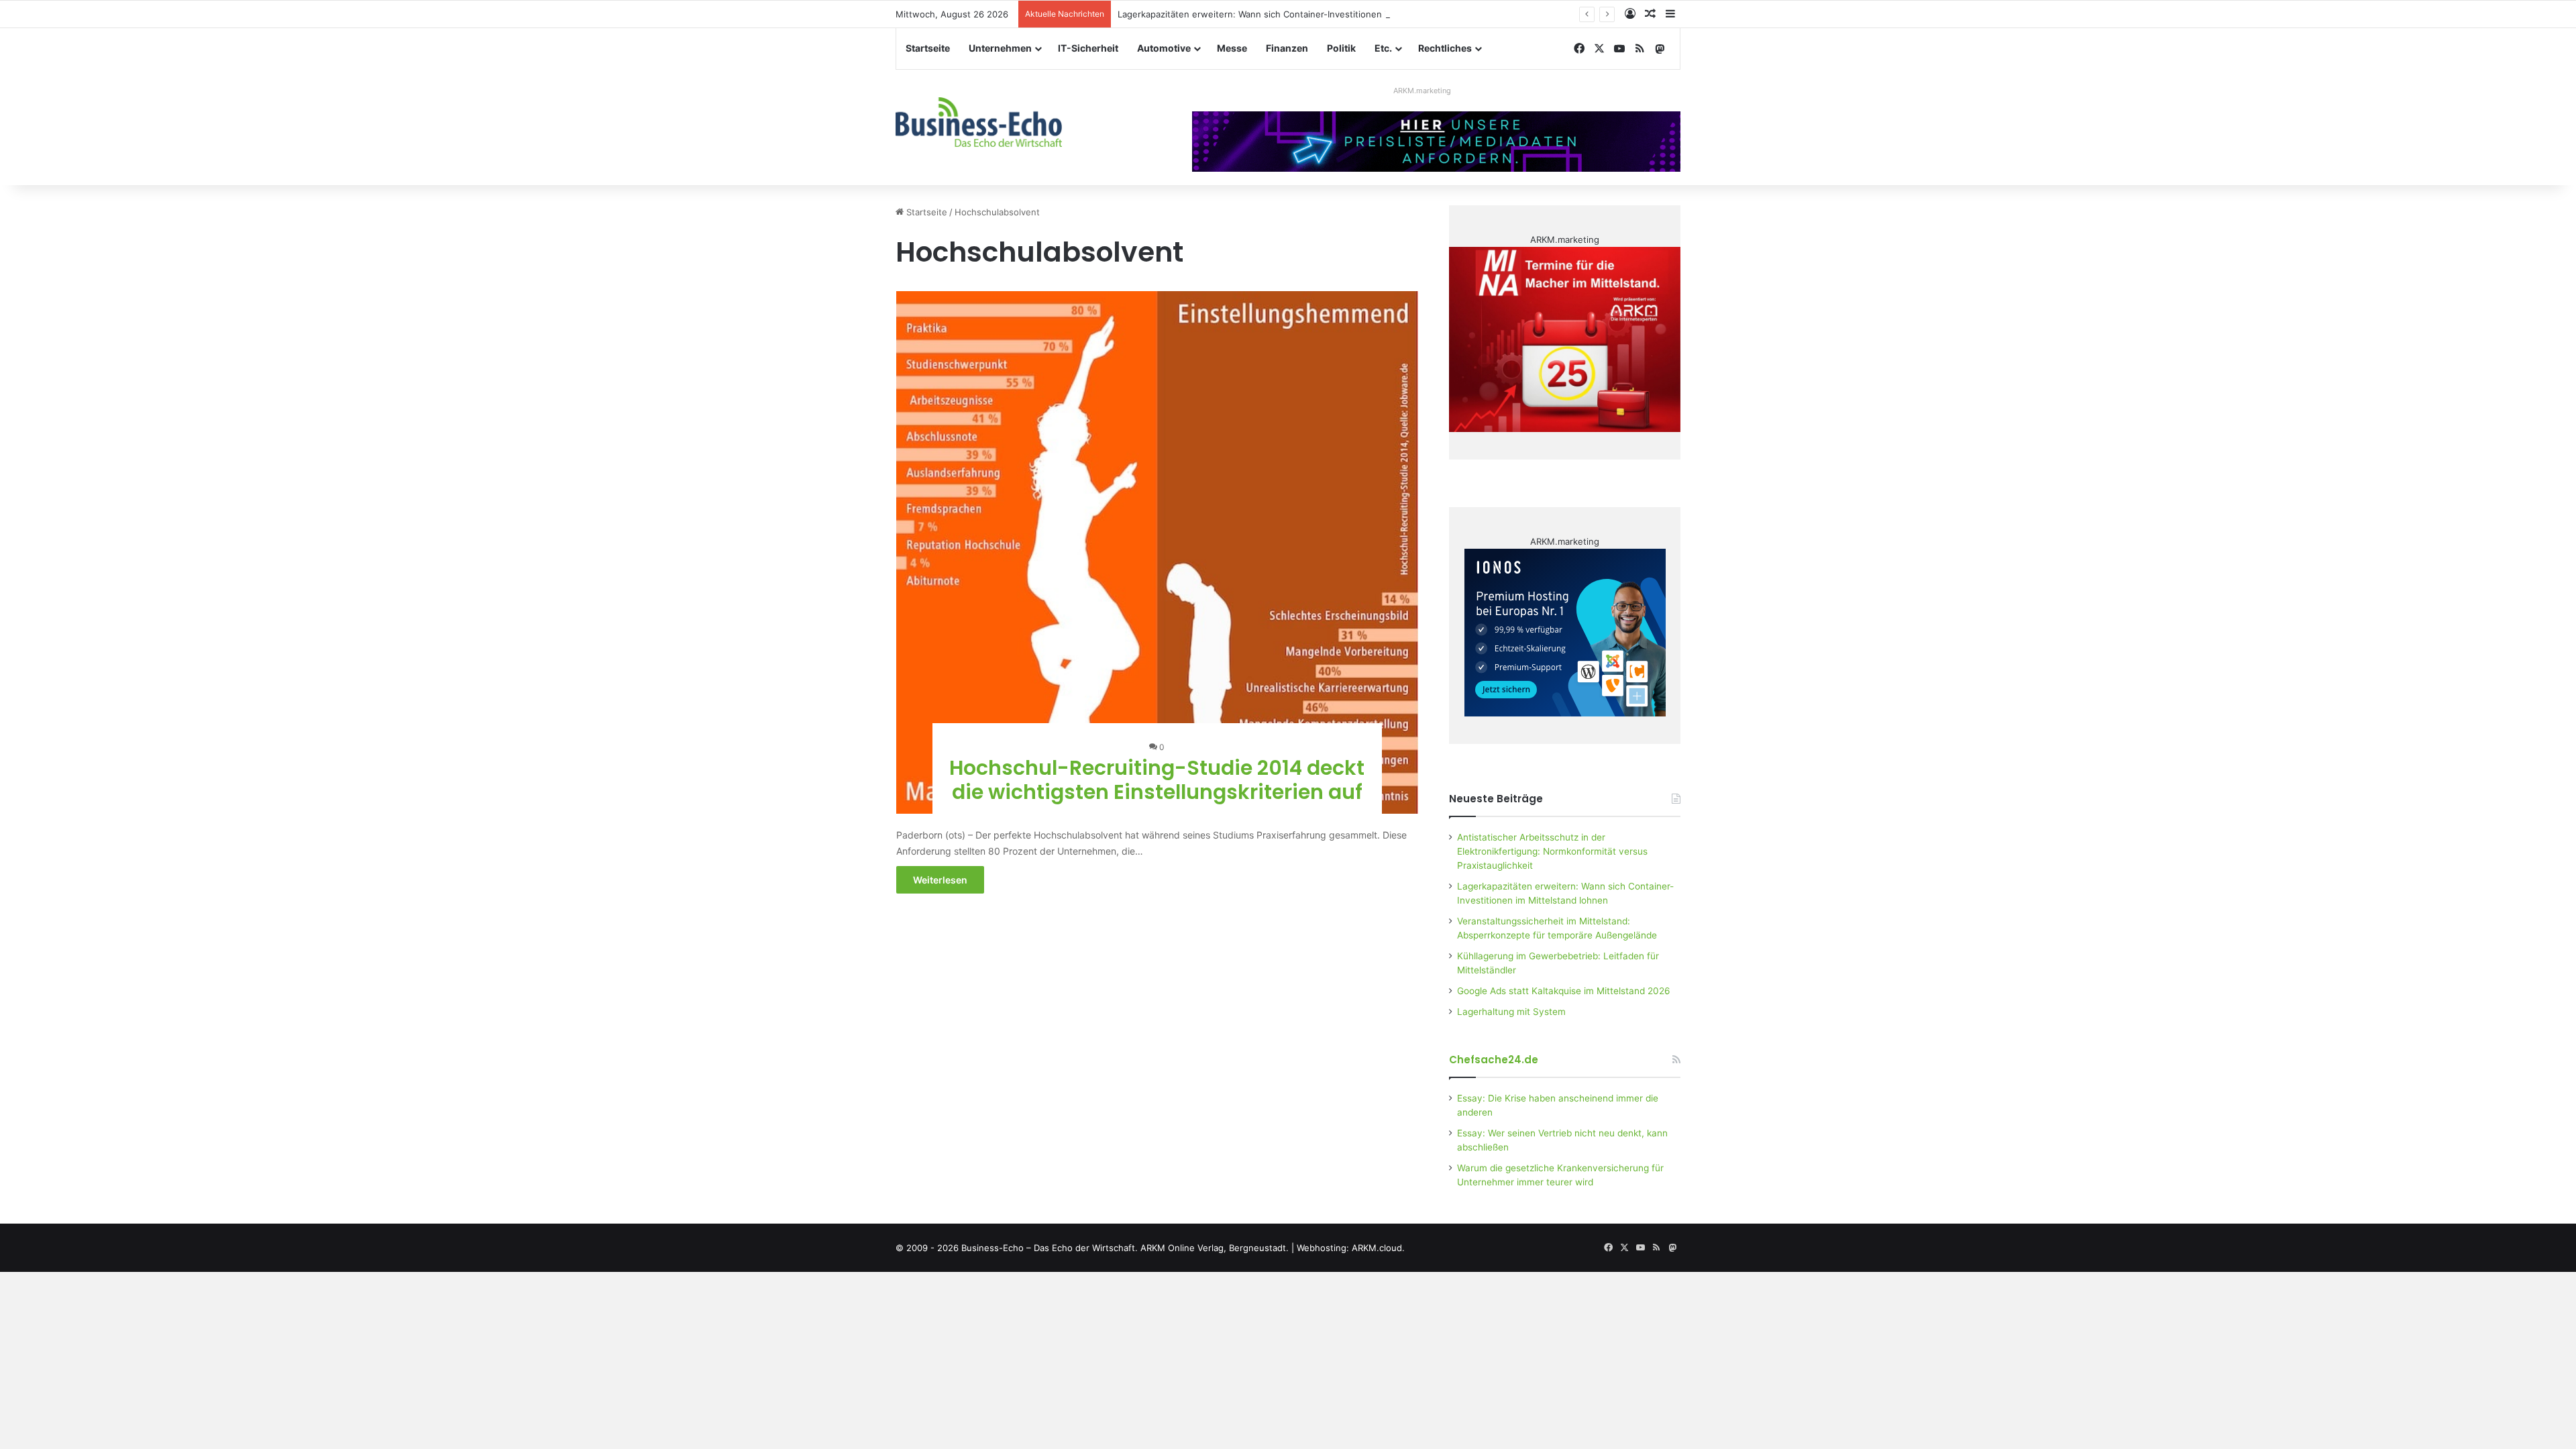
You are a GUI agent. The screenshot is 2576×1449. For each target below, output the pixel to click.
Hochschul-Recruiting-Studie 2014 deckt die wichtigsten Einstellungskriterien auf (1157, 780)
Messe (1232, 48)
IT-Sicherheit (1088, 48)
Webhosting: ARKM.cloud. (1351, 1248)
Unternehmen (1000, 48)
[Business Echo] (979, 122)
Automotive (1164, 48)
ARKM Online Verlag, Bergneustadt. (1215, 1248)
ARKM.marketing (1422, 91)
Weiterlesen (940, 880)
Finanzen (1287, 48)
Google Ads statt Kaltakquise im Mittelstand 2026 (1564, 991)
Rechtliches (1445, 48)
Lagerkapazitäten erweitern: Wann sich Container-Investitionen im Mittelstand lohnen (1297, 14)
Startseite (928, 48)
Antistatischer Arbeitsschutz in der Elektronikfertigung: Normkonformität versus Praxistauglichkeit (1552, 851)
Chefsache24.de (1494, 1060)
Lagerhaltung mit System (1511, 1012)
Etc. (1383, 48)
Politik (1341, 48)
